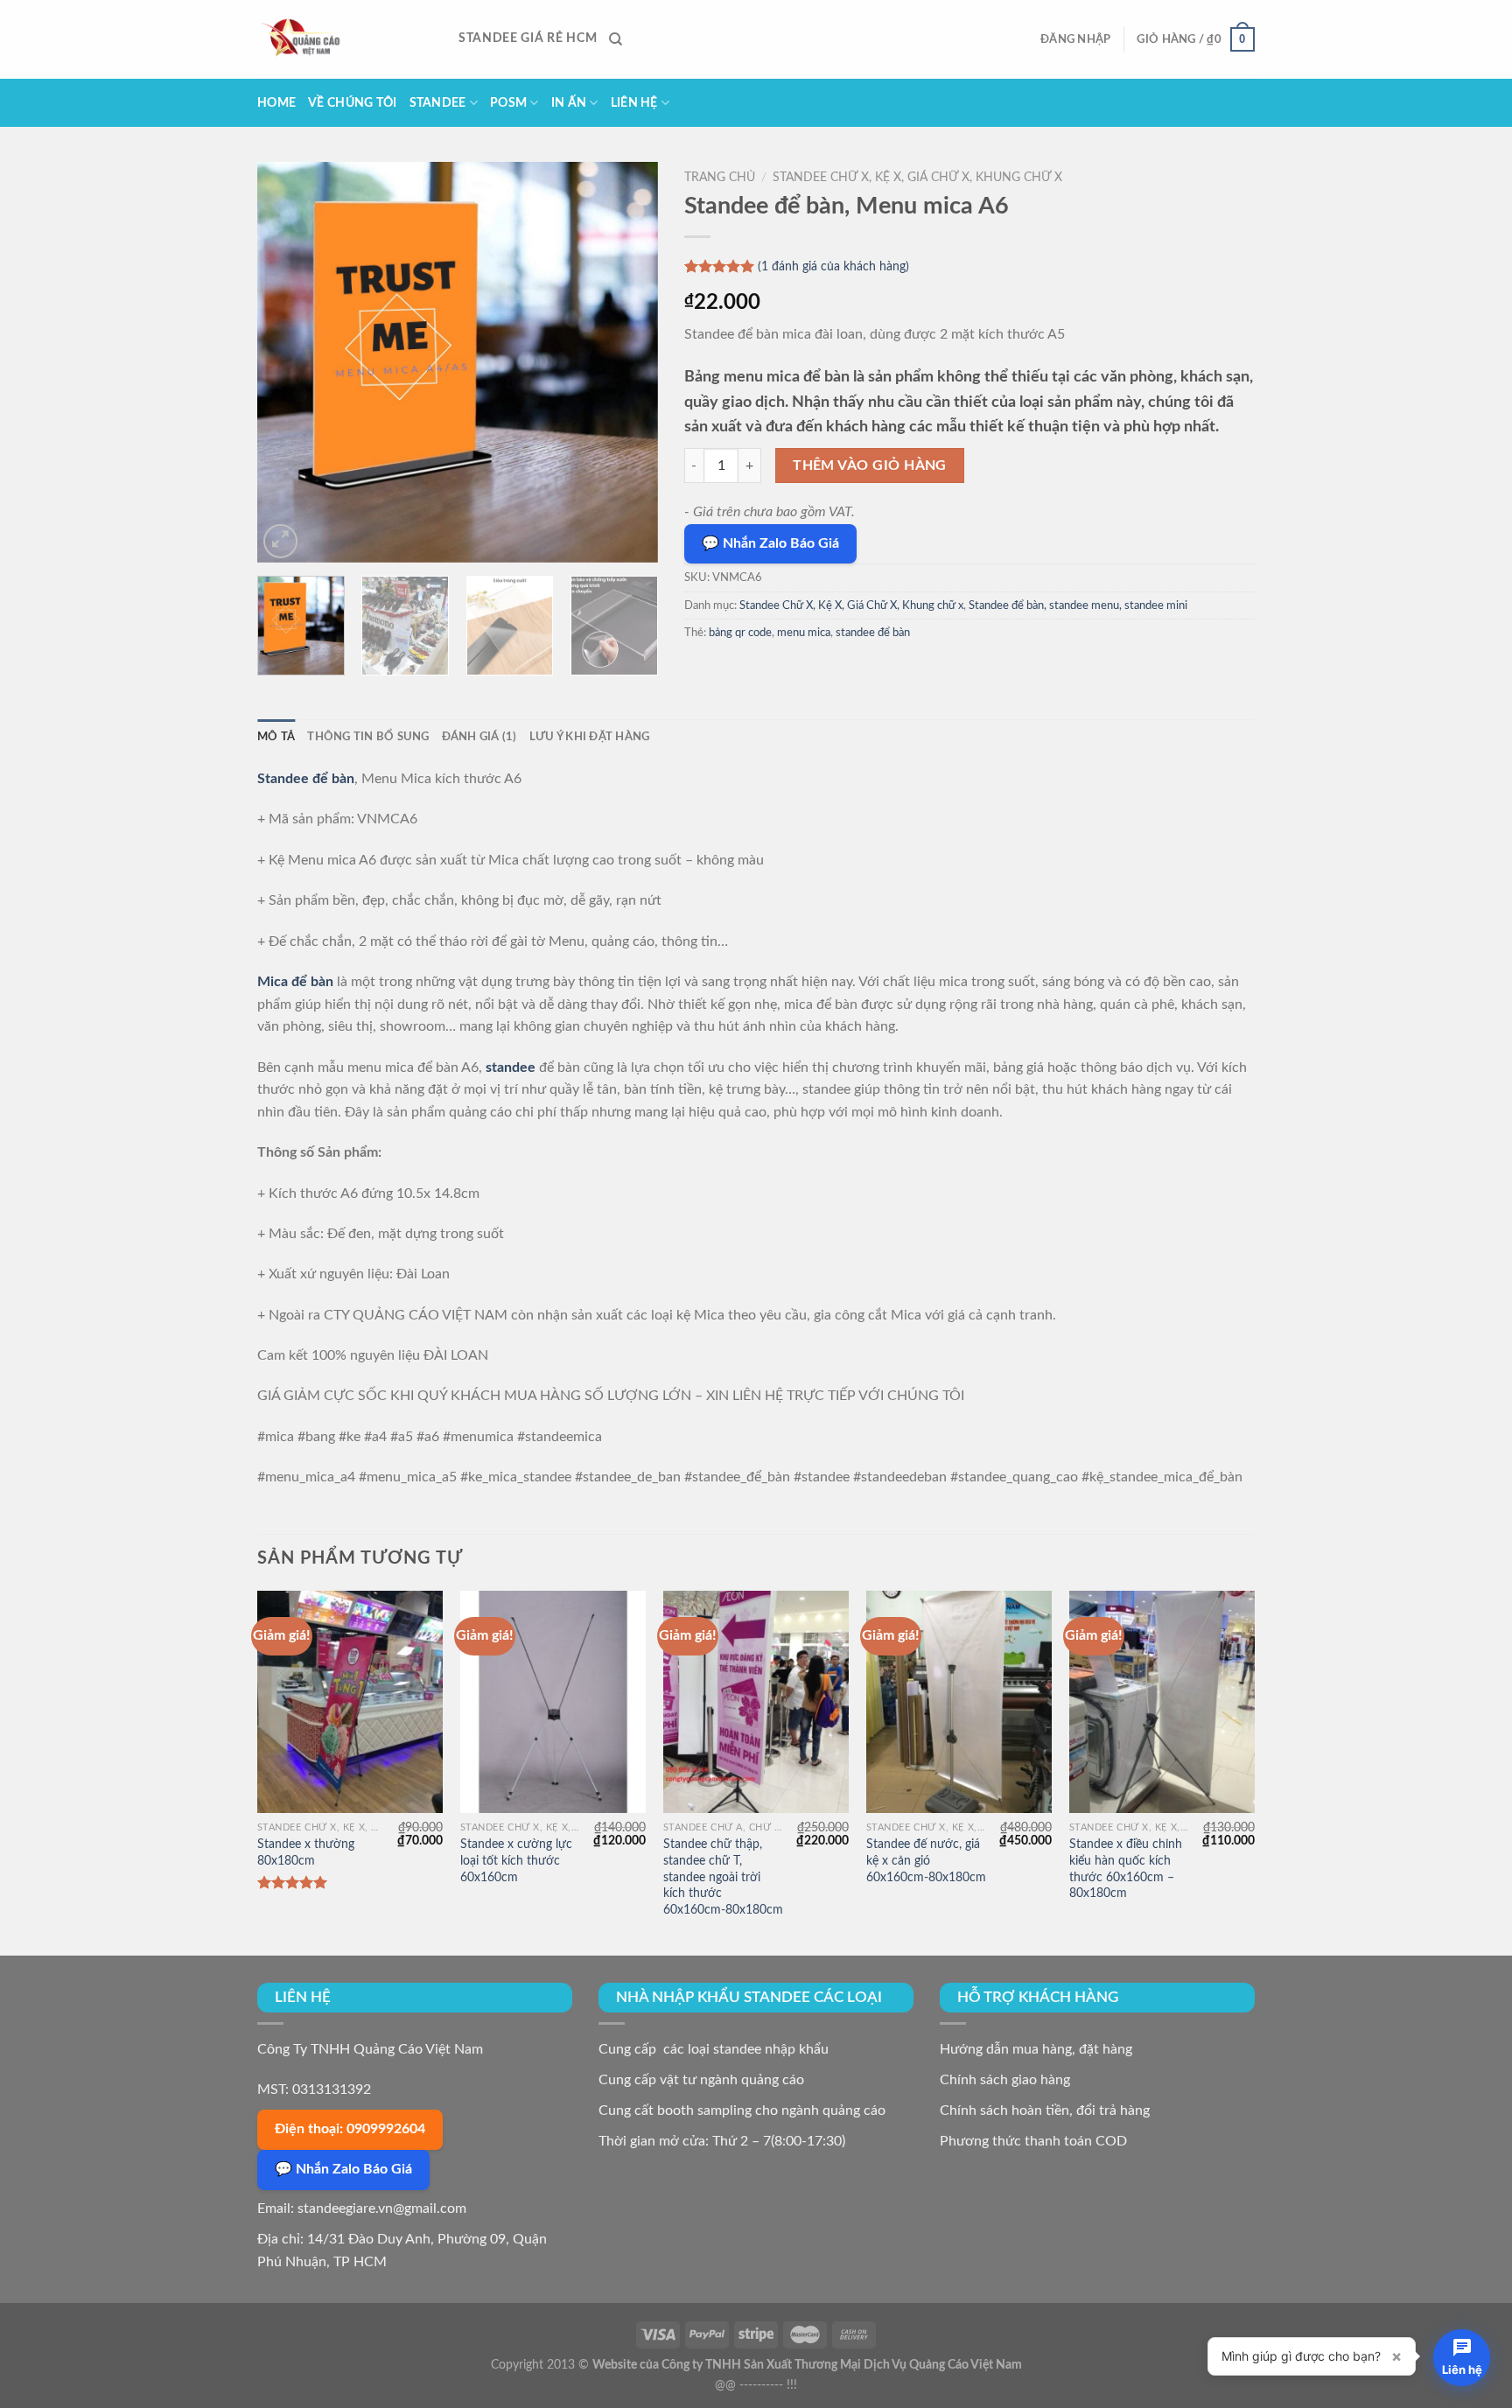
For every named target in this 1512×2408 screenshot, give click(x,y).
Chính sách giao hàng (1005, 2080)
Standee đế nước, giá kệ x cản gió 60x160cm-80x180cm (926, 1860)
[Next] (627, 362)
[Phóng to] (280, 541)
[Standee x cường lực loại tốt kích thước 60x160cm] (553, 1702)
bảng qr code (740, 633)
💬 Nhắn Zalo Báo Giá (770, 543)
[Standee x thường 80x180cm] (350, 1702)
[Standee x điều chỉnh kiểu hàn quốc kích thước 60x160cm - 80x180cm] (1162, 1702)
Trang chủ (720, 178)
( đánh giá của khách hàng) (833, 267)
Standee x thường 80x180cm (306, 1852)
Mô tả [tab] (276, 737)
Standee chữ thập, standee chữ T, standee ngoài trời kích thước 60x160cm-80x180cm (723, 1877)
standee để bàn (873, 633)
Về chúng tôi (352, 103)
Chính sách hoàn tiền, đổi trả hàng (1045, 2110)
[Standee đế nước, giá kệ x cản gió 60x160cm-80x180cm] (959, 1702)
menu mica (804, 633)
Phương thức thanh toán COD (1033, 2141)
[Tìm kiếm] (616, 39)
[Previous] (287, 362)
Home (276, 103)
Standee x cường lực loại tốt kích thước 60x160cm (516, 1860)
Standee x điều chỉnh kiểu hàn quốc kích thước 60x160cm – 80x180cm (1126, 1869)
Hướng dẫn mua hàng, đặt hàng (1036, 2049)
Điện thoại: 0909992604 (350, 2129)
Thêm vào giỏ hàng (870, 466)
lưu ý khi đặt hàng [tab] (590, 737)
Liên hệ (634, 103)
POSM (508, 103)
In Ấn (569, 103)
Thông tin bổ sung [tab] (368, 737)
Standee (438, 103)
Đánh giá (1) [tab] (479, 737)
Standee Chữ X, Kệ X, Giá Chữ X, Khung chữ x (917, 178)
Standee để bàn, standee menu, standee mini (1078, 605)
